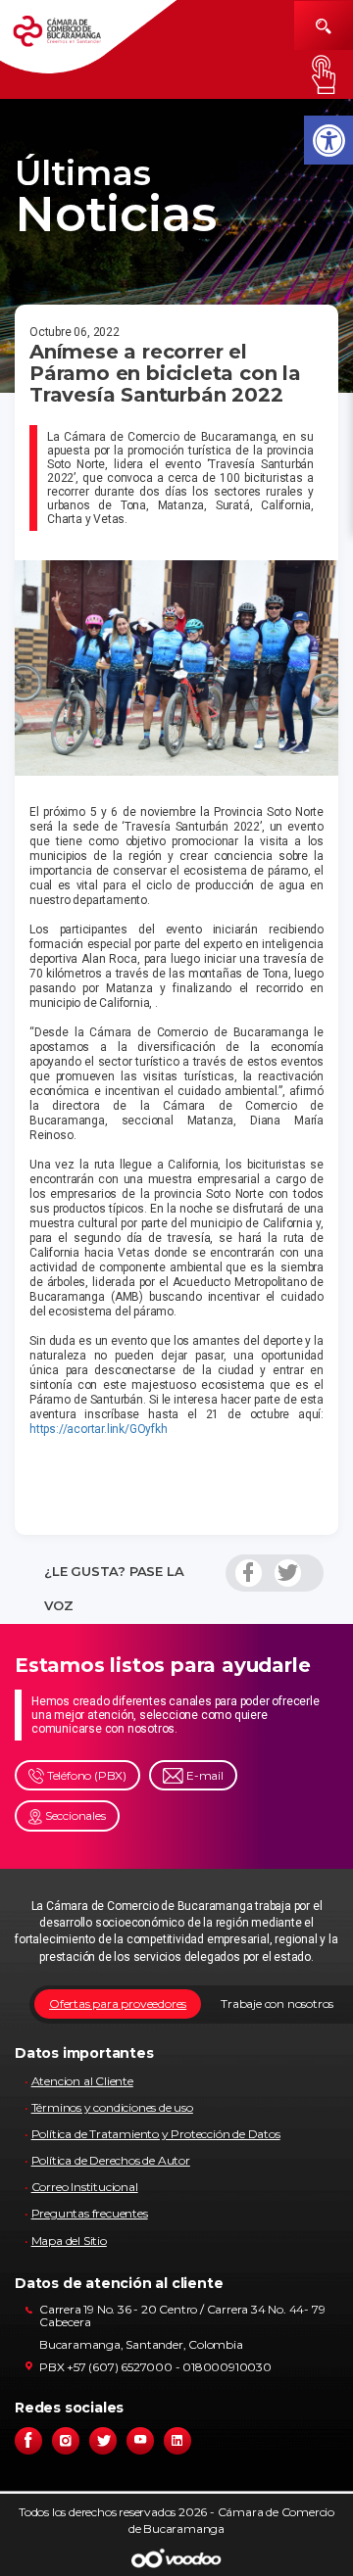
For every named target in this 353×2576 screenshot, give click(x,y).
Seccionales (74, 1815)
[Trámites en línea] (324, 74)
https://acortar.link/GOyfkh (99, 1429)
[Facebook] (249, 1573)
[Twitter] (288, 1573)
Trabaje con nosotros (277, 2004)
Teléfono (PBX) (85, 1775)
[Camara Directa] (71, 37)
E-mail (203, 1775)
